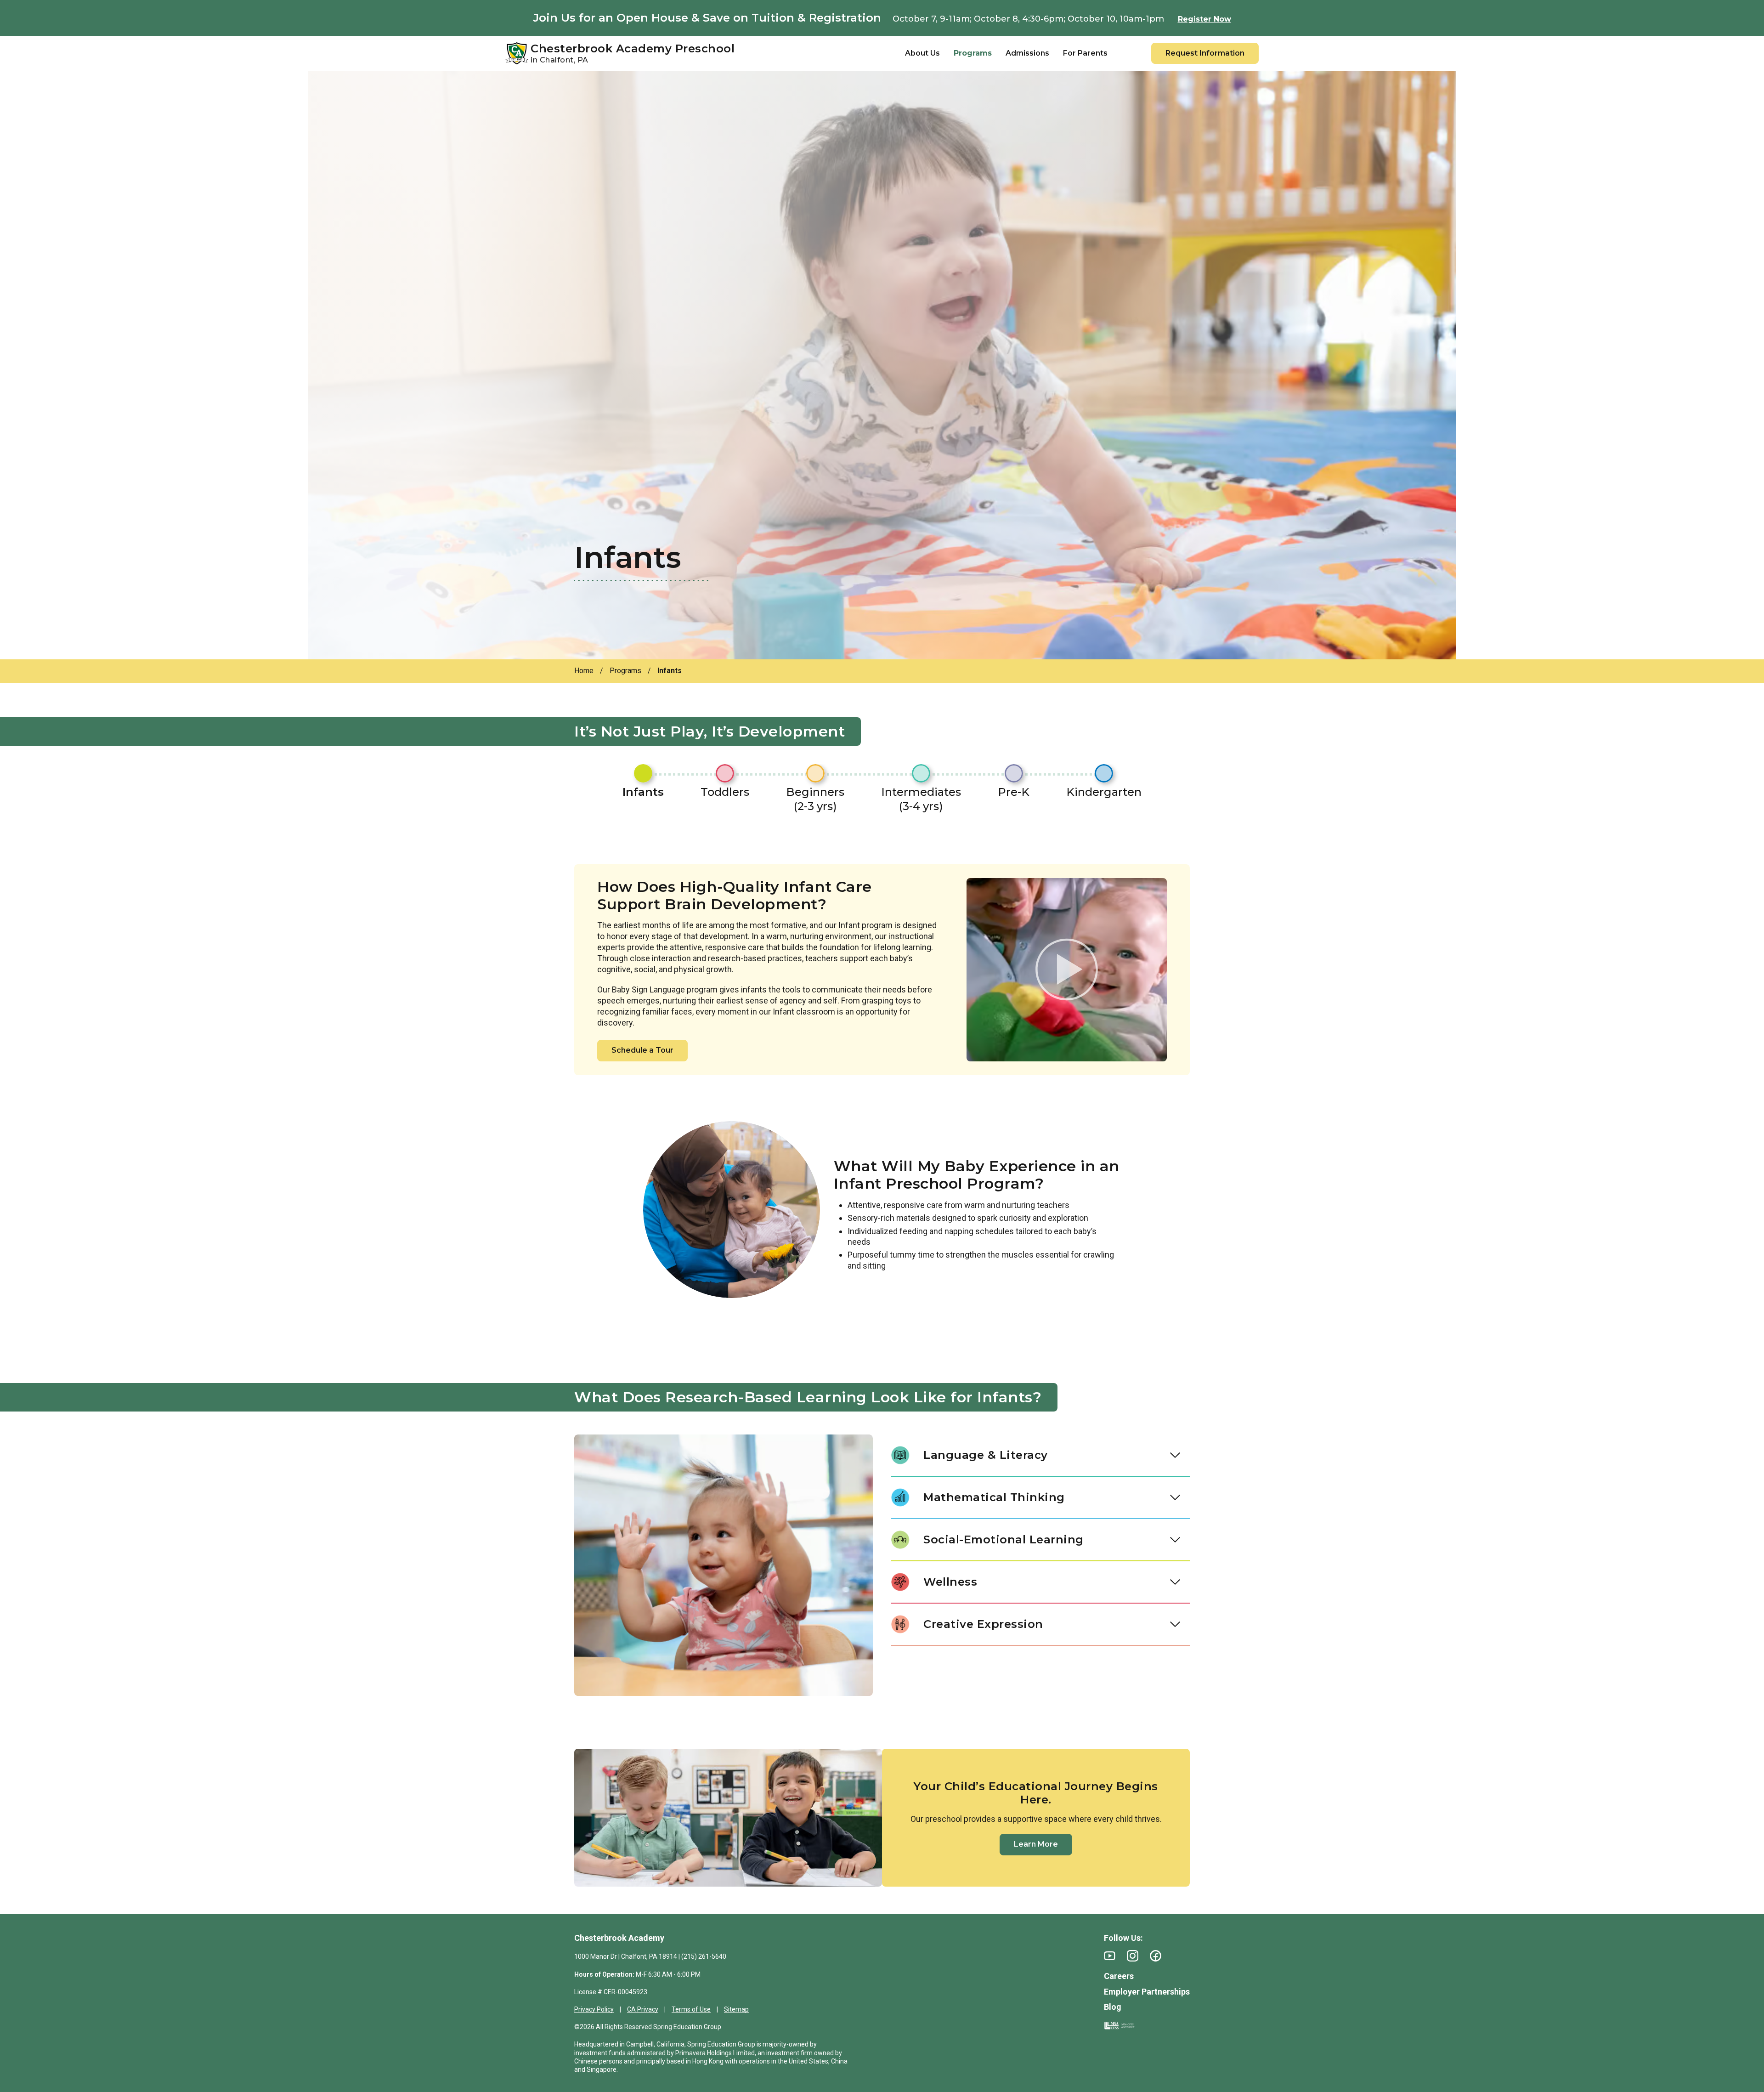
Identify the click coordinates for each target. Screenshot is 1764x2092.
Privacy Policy (594, 2009)
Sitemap (736, 2009)
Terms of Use (691, 2009)
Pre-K (1014, 792)
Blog (1113, 2007)
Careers (1119, 1976)
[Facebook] (1156, 1956)
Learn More (1036, 1844)
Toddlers (725, 792)
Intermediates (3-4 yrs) (921, 799)
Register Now (1204, 19)
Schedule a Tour (642, 1050)
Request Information (1205, 53)
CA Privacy (643, 2009)
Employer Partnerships (1147, 1992)
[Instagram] (1133, 1956)
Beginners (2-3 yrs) (815, 799)
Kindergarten (1104, 792)
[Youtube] (1110, 1956)
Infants (643, 792)
